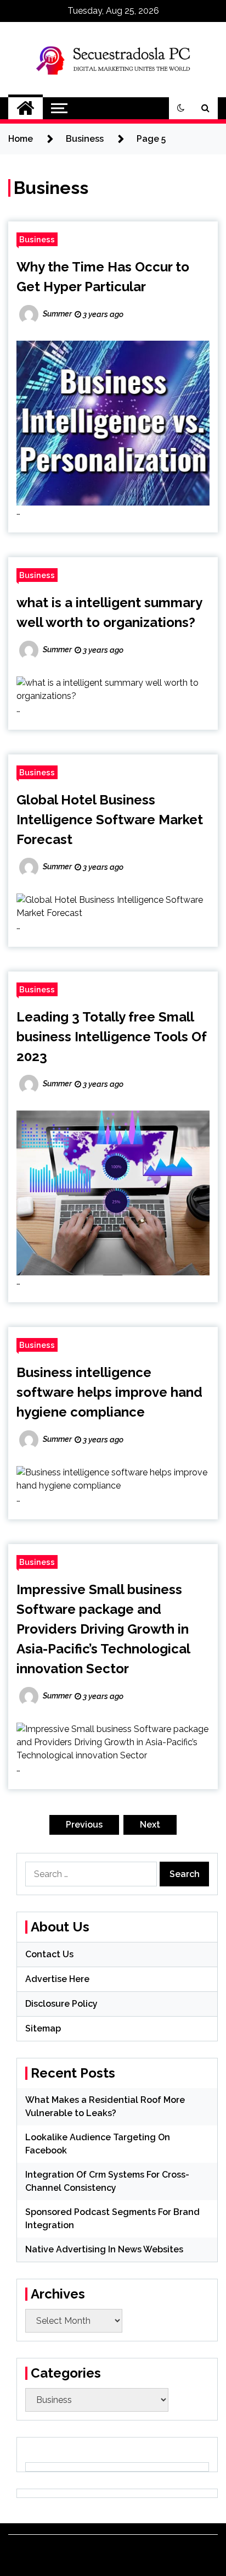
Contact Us (49, 1954)
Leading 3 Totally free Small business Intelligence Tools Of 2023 (112, 1037)
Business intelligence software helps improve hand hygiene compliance (109, 1392)
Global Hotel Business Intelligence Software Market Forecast (110, 820)
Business (37, 239)
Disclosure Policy (61, 2004)
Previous (84, 1825)
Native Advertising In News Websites (104, 2249)
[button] (181, 108)
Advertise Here (57, 1979)
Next (150, 1825)
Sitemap (43, 2028)
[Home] (26, 108)
